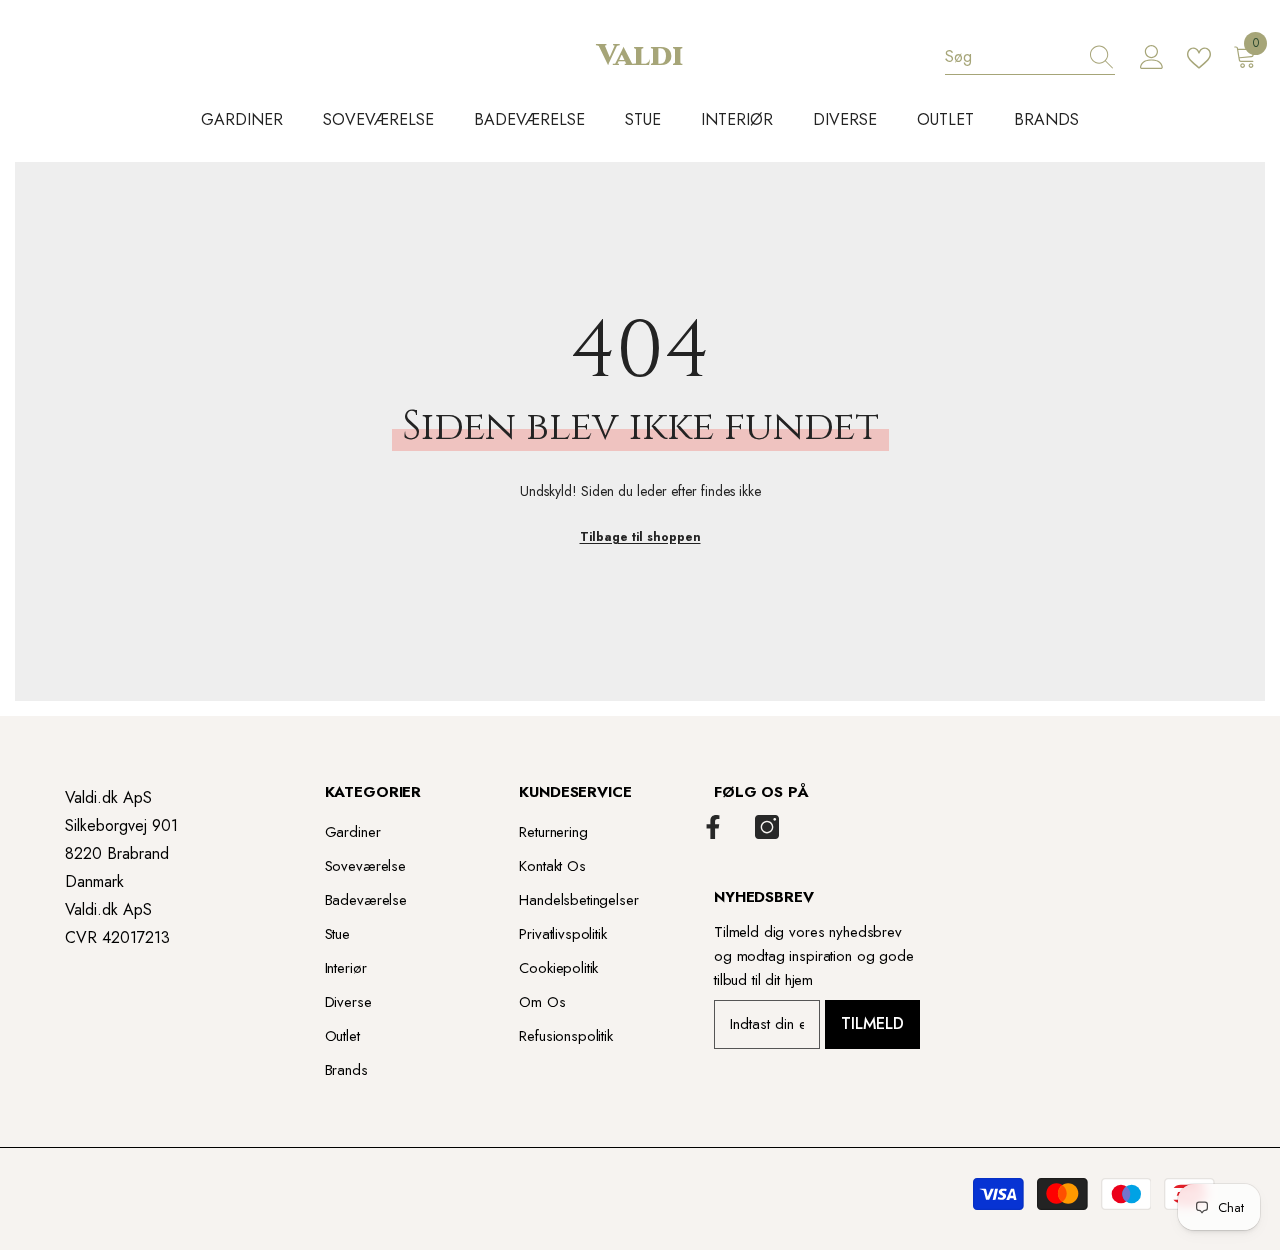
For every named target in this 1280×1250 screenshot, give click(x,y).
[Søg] (1030, 57)
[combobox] (1011, 57)
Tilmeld (872, 1023)
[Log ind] (1152, 58)
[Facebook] (713, 827)
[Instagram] (767, 827)
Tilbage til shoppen (640, 537)
